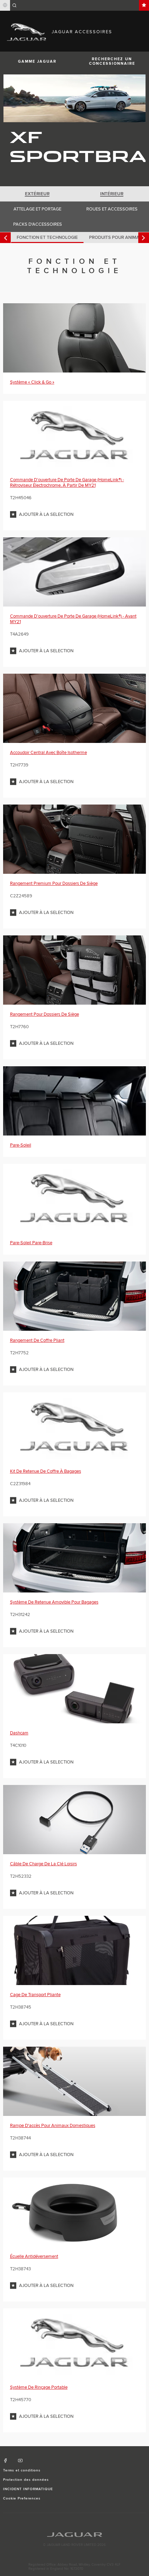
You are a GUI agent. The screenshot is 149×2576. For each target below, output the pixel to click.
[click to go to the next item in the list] (144, 238)
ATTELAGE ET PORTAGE (37, 209)
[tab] (37, 194)
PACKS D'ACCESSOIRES (38, 224)
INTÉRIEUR (112, 194)
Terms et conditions (22, 2470)
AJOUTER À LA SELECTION (46, 514)
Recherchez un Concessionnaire (112, 61)
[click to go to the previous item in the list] (5, 238)
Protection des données (26, 2480)
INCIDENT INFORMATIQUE (28, 2489)
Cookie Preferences (22, 2498)
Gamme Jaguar (37, 61)
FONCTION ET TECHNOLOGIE (47, 237)
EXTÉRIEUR (37, 194)
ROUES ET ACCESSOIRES (112, 209)
